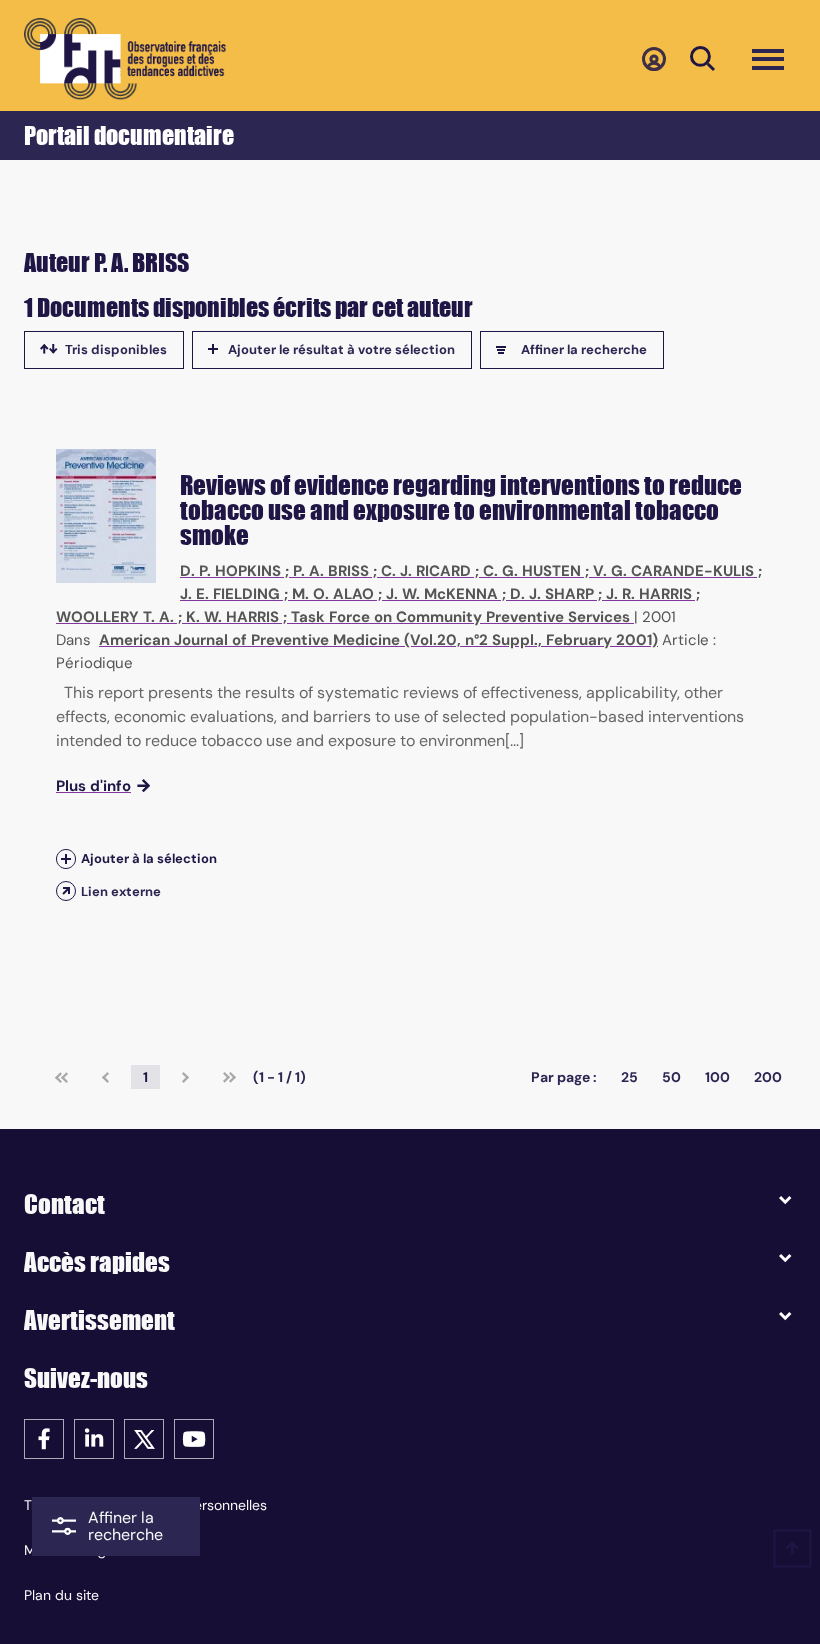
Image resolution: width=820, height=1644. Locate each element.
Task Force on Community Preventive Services (460, 617)
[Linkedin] (94, 1437)
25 (629, 1077)
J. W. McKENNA (442, 594)
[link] (61, 1077)
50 (671, 1077)
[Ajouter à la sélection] (66, 859)
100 (717, 1077)
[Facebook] (44, 1437)
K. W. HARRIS (232, 617)
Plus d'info (93, 786)
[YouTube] (194, 1437)
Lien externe (121, 891)
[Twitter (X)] (144, 1437)
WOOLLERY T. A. (115, 617)
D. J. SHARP (552, 594)
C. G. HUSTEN (532, 571)
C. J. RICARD (426, 571)
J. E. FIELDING (230, 594)
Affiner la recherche (584, 349)
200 (768, 1077)
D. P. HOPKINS (230, 571)
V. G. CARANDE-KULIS (673, 571)
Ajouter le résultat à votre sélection (341, 349)
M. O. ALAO (333, 594)
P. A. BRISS (331, 571)
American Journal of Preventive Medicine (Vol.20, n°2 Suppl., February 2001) (378, 640)
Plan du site (61, 1595)
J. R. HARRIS (649, 594)
